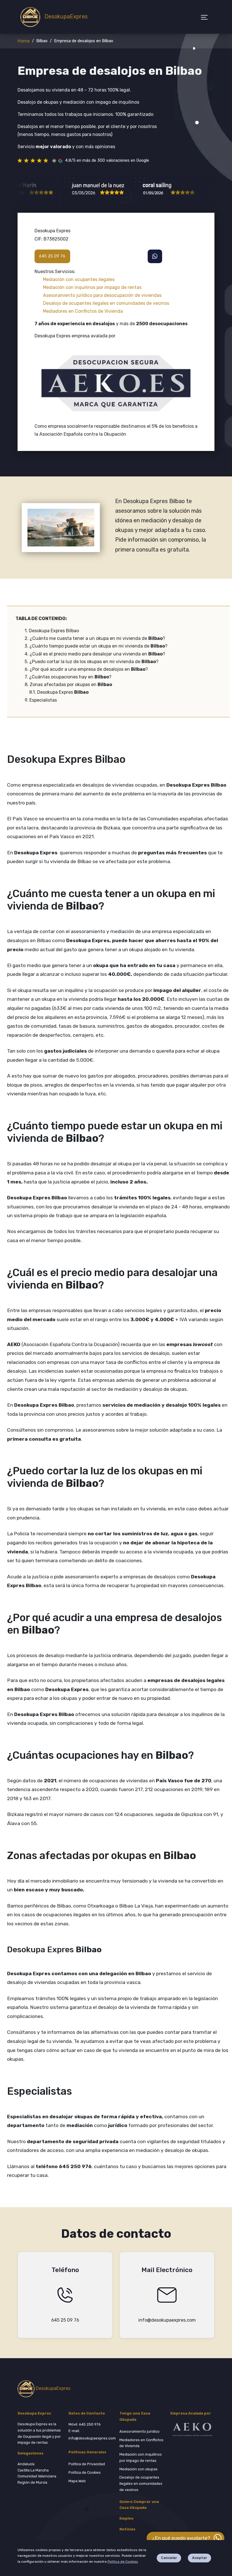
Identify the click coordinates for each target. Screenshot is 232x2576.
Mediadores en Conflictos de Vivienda (141, 2443)
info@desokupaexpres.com (167, 2320)
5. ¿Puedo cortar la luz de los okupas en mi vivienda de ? (92, 662)
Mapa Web (77, 2481)
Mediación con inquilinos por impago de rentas (141, 2457)
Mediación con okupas (138, 2469)
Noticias (127, 2529)
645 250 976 (90, 2424)
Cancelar (169, 2558)
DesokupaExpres (63, 16)
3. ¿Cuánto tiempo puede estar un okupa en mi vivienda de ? (96, 646)
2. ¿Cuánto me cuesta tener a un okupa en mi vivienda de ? (95, 638)
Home (24, 41)
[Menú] (205, 17)
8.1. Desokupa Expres (59, 692)
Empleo (126, 2518)
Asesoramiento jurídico (139, 2431)
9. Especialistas (41, 700)
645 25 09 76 (52, 256)
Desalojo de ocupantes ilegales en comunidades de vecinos (141, 2484)
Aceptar (199, 2558)
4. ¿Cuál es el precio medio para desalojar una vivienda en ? (95, 654)
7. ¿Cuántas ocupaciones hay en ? (68, 677)
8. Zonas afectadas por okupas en (68, 685)
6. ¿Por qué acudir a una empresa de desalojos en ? (86, 669)
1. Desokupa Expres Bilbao (52, 631)
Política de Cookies (123, 2562)
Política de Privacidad (87, 2464)
